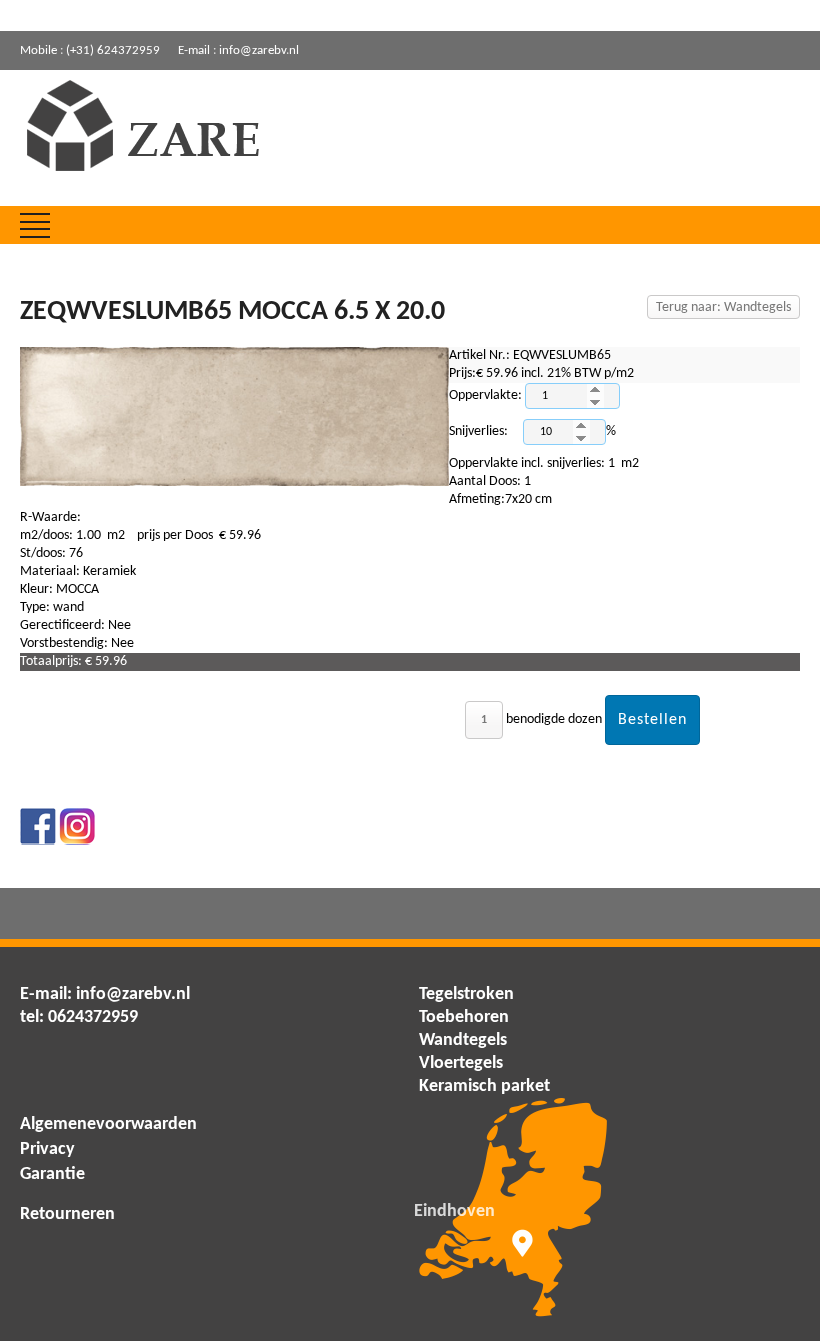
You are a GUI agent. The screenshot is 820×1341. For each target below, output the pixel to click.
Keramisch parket (484, 1086)
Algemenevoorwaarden (108, 1124)
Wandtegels (463, 1040)
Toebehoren (464, 1017)
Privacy (47, 1149)
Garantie (52, 1174)
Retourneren (67, 1214)
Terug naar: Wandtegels (723, 307)
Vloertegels (461, 1063)
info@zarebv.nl (133, 994)
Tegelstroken (466, 994)
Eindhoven (454, 1211)
